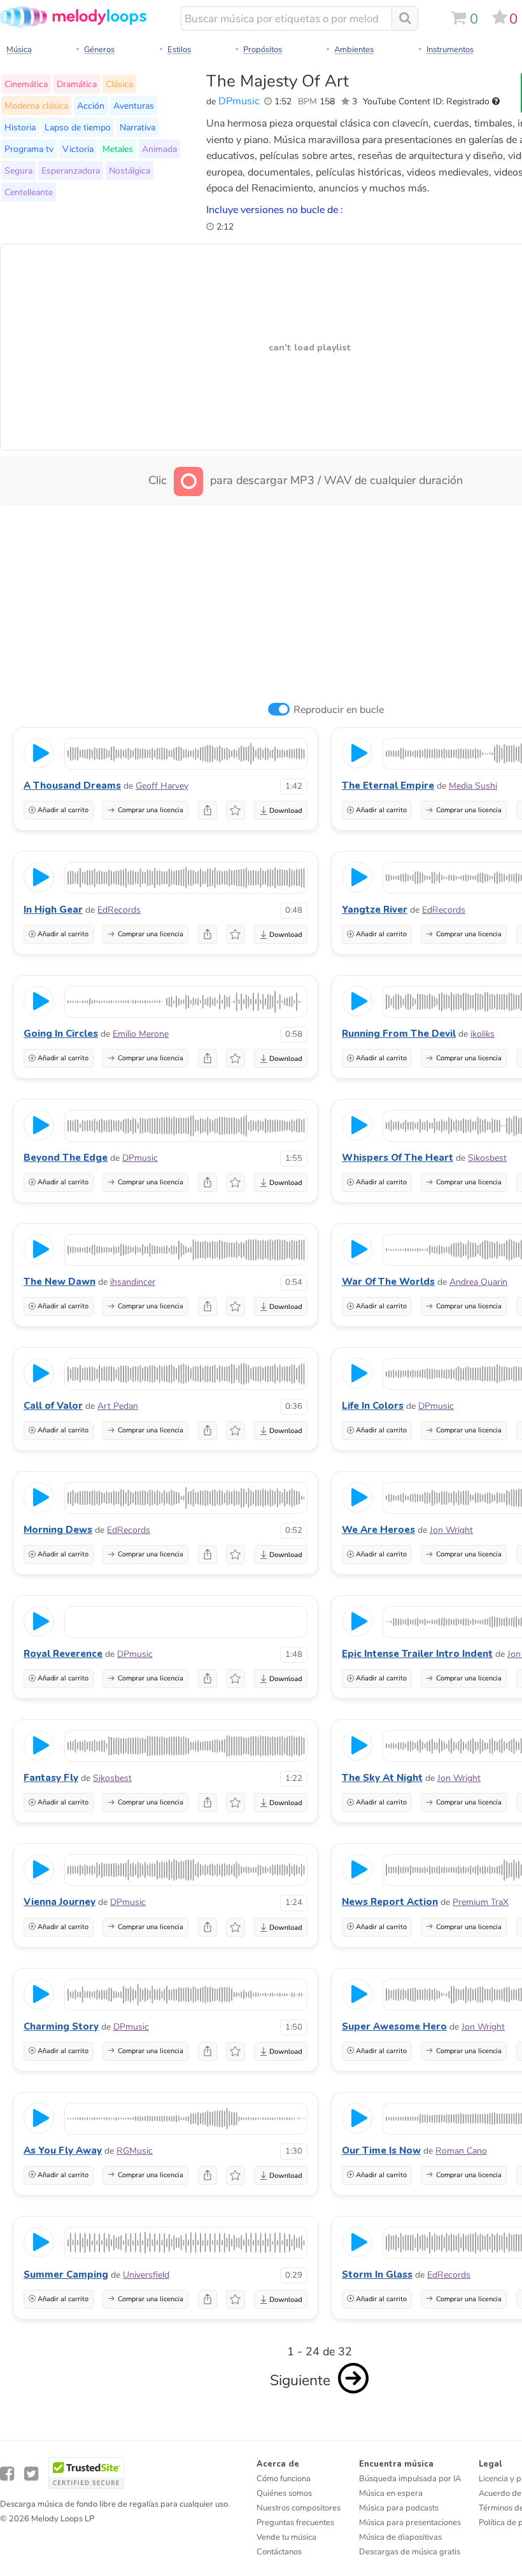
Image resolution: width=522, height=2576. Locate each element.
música (19, 50)
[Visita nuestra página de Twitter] (31, 2474)
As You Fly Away (63, 2150)
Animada (159, 149)
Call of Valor (53, 1406)
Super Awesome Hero (394, 2026)
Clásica (119, 84)
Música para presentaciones (410, 2523)
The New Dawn (60, 1282)
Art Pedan (118, 1406)
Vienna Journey (60, 1902)
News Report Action (390, 1902)
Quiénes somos (284, 2493)
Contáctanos (279, 2552)
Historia (20, 127)
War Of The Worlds (388, 1282)
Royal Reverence (63, 1654)
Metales (118, 149)
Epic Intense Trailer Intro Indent (417, 1654)
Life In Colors (373, 1406)
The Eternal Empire (388, 786)
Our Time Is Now (381, 2150)
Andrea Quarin (478, 1282)
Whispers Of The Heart (398, 1158)
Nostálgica (130, 170)
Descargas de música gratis (410, 2552)
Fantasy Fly (51, 1778)
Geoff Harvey (162, 786)
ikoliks (483, 1034)
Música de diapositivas (400, 2537)
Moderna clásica (36, 106)
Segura (18, 170)
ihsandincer (133, 1282)
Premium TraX (481, 1902)
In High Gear (53, 910)
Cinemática (26, 84)
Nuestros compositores (299, 2508)
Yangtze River (375, 910)
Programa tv (29, 149)
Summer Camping (66, 2275)
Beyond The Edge (66, 1158)
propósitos (263, 50)
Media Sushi (473, 786)
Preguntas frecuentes (295, 2523)
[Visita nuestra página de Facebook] (7, 2474)
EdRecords (119, 910)
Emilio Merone (141, 1034)
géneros (99, 50)
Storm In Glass (377, 2275)
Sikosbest (487, 1158)
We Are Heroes (378, 1530)
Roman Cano (461, 2151)
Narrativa (138, 127)
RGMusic (135, 2151)
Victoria (78, 149)
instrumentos (450, 50)
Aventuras (134, 106)
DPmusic (239, 101)
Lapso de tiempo (78, 127)
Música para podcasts (399, 2508)
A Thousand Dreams (72, 786)
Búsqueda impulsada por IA (410, 2479)
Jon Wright (451, 1530)
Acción (91, 106)
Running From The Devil (399, 1034)
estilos (179, 50)
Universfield (146, 2275)
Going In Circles (61, 1034)
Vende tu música (286, 2537)
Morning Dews (58, 1530)
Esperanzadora (71, 170)
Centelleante (29, 192)
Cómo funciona (284, 2479)
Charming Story (61, 2026)
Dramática (77, 84)
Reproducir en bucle (339, 710)
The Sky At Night (382, 1778)
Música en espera (391, 2493)
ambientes (354, 50)
